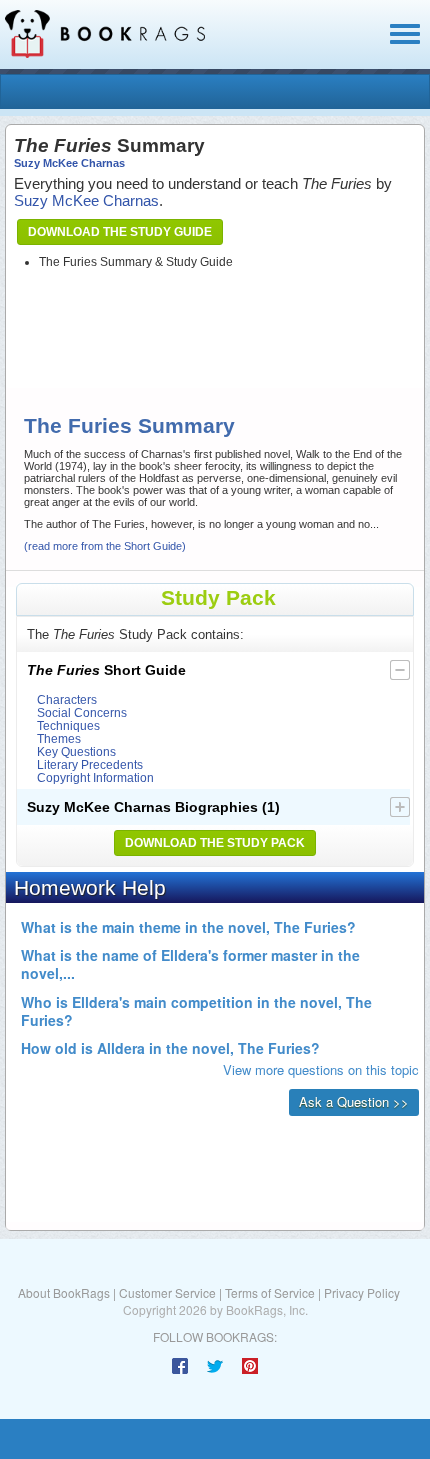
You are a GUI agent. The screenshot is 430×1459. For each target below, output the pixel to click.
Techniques (68, 725)
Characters (67, 699)
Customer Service (167, 1292)
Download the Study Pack (215, 843)
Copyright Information (95, 777)
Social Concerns (82, 712)
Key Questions (76, 751)
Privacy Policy (362, 1292)
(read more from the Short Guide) (105, 546)
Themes (59, 738)
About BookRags (64, 1292)
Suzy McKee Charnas (69, 163)
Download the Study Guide (120, 232)
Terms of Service (270, 1292)
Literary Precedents (90, 764)
